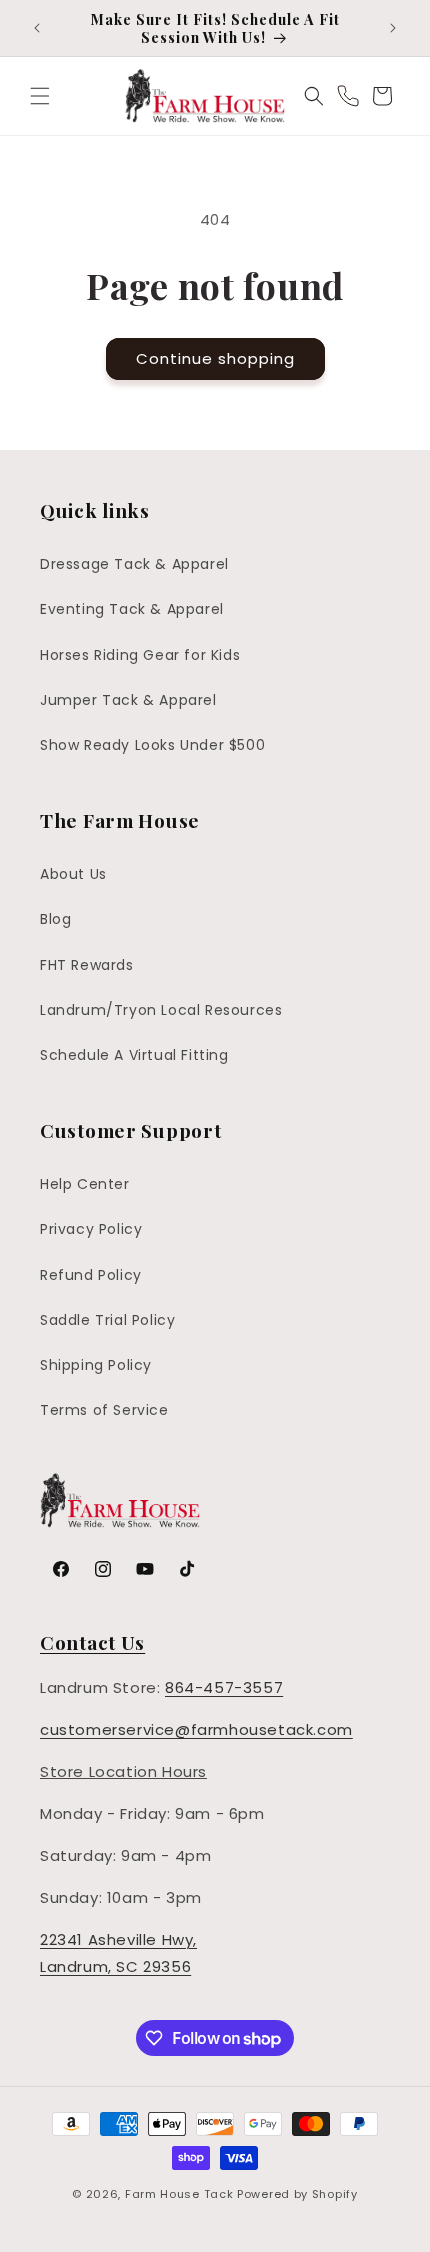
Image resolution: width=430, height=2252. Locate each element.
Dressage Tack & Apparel (134, 564)
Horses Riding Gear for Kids (140, 655)
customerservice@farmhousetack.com (196, 1729)
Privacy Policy (91, 1229)
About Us (73, 874)
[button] (40, 96)
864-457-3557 (224, 1687)
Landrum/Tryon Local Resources (161, 1010)
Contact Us (92, 1642)
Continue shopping (215, 358)
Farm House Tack (179, 2194)
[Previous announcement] (37, 28)
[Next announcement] (393, 28)
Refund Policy (91, 1275)
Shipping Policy (96, 1365)
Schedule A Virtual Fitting (134, 1055)
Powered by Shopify (297, 2194)
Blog (55, 919)
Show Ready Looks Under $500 (152, 745)
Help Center (85, 1184)
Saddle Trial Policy (107, 1320)
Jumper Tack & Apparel (128, 700)
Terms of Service (104, 1410)
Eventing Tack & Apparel (132, 609)
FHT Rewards (87, 965)
